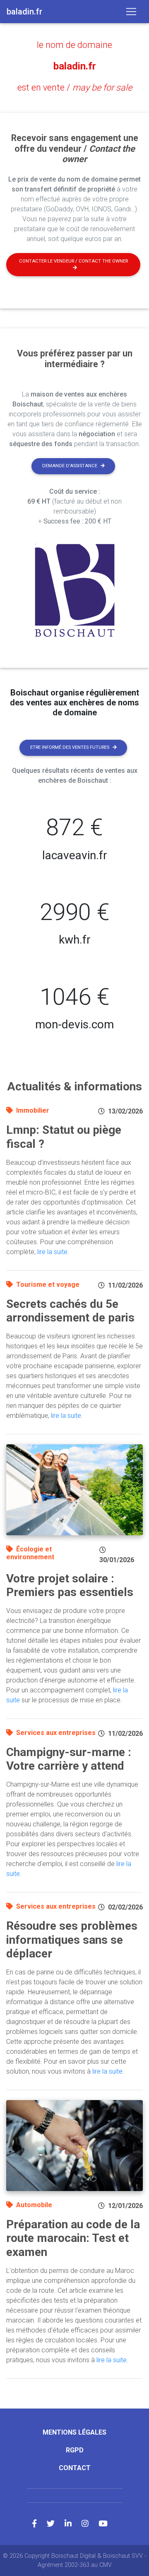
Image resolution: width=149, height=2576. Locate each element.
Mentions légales (74, 2432)
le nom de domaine (74, 45)
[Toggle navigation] (131, 12)
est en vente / (75, 87)
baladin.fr (75, 66)
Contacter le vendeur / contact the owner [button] (73, 261)
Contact (75, 2468)
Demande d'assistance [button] (70, 466)
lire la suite (52, 1252)
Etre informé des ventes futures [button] (70, 747)
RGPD (75, 2450)
